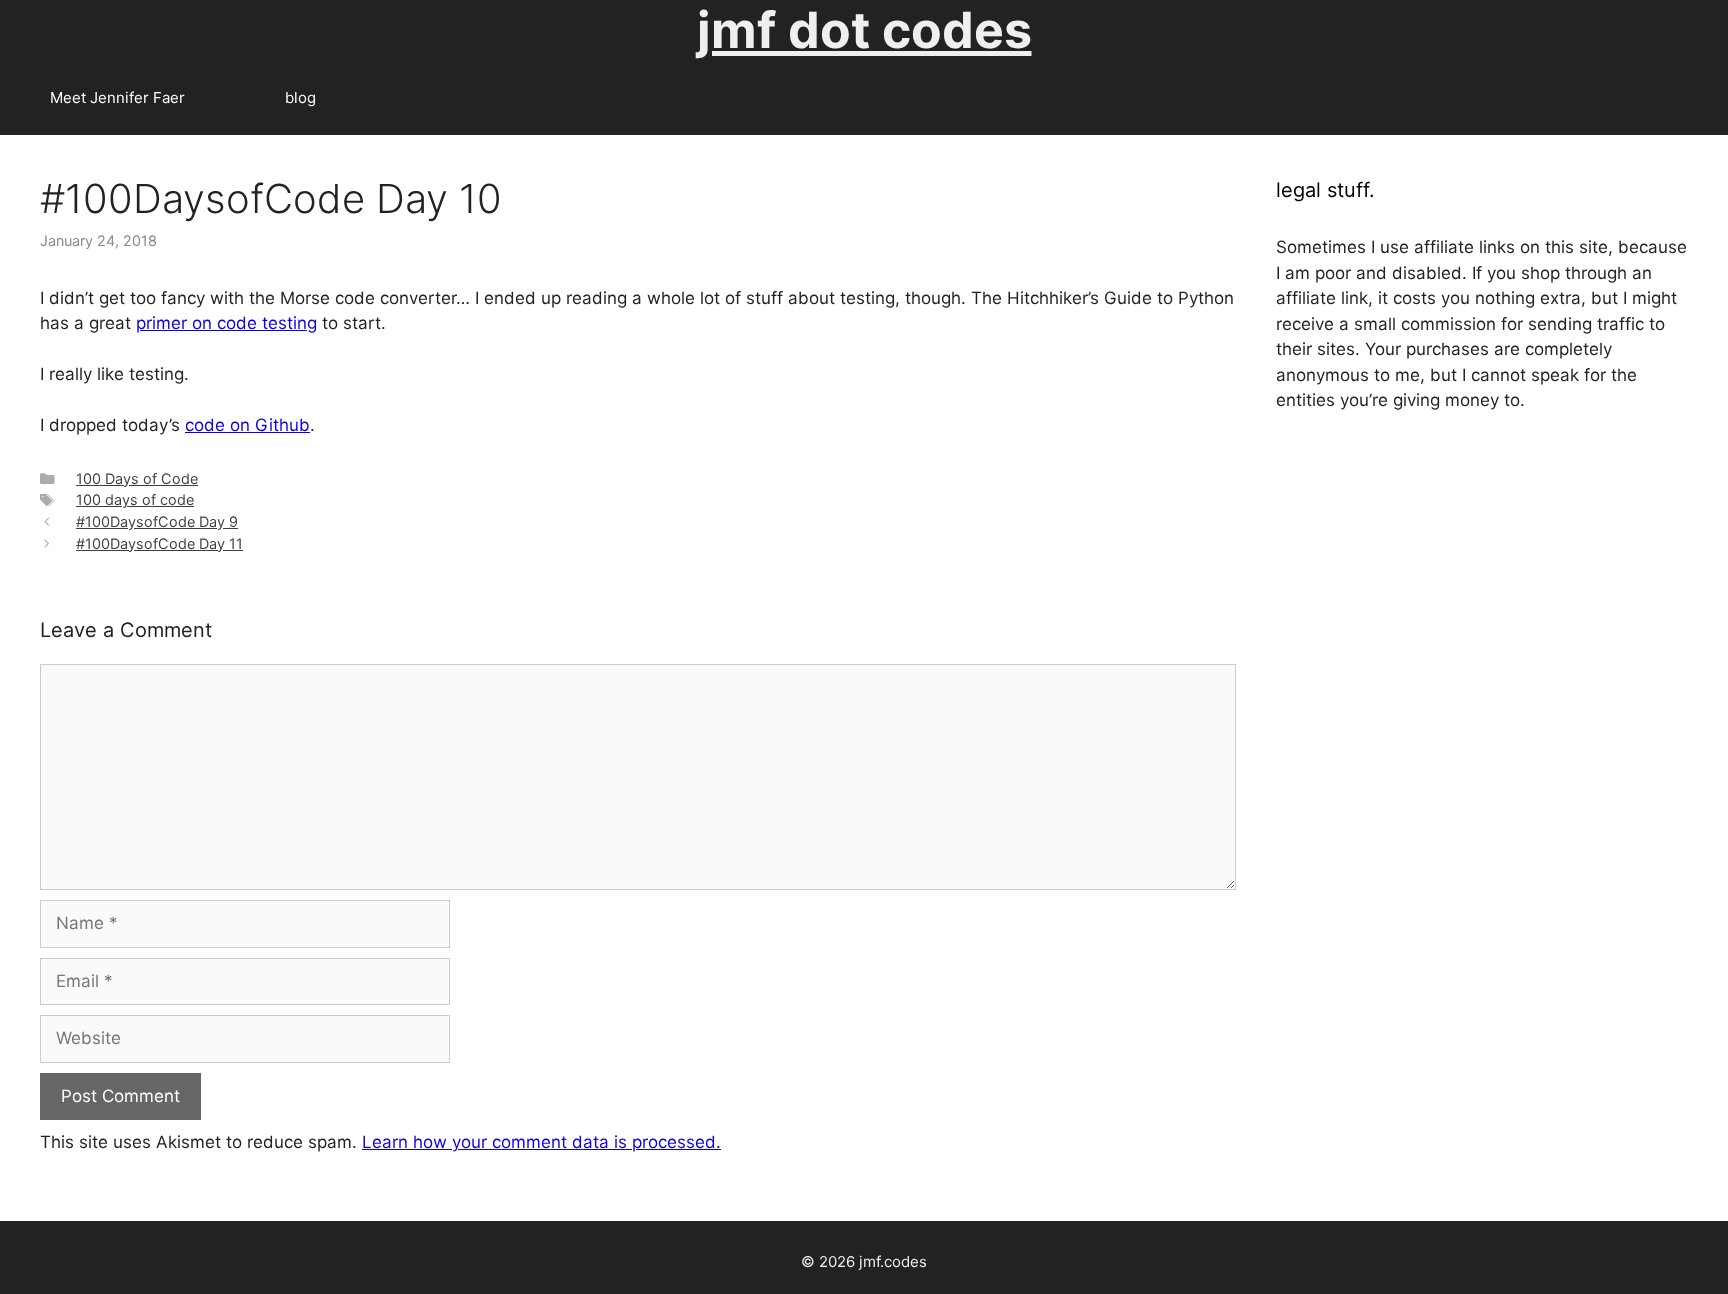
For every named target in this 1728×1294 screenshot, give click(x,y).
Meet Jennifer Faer (117, 97)
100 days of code (135, 499)
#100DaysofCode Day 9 (157, 521)
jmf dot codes (864, 30)
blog (300, 97)
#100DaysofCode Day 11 (159, 543)
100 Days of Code (137, 478)
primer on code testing (226, 323)
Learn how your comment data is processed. (541, 1142)
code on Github (247, 425)
